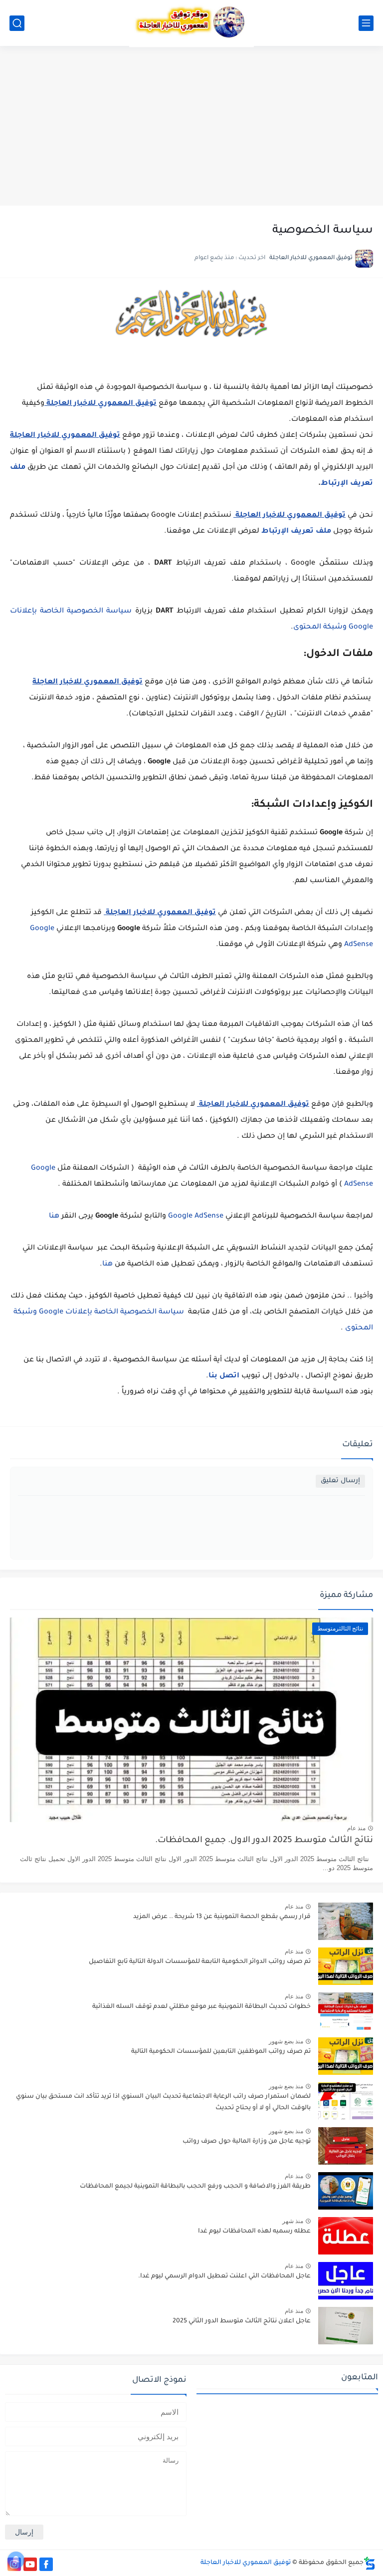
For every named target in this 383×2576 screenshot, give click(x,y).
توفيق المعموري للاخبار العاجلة (246, 2563)
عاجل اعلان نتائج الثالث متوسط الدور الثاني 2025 (242, 2321)
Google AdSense (196, 1217)
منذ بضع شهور (286, 2041)
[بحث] (17, 23)
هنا (54, 1217)
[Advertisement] (191, 126)
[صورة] (346, 1921)
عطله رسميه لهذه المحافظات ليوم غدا (254, 2232)
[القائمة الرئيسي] (366, 23)
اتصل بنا (224, 1376)
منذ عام (356, 1828)
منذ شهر (293, 2221)
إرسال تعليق (340, 1481)
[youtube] (30, 2564)
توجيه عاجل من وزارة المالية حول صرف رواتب (247, 2142)
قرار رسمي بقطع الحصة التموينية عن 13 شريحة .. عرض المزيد (222, 1917)
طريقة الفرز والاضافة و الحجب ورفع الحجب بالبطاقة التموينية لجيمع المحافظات (195, 2187)
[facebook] (46, 2564)
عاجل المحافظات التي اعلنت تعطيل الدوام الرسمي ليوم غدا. (224, 2276)
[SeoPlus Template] (370, 2563)
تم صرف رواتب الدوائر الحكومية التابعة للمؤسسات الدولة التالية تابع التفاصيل (200, 1962)
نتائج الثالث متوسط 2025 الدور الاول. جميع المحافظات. (264, 1841)
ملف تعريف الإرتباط (296, 532)
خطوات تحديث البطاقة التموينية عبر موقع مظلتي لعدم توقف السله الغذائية (201, 2007)
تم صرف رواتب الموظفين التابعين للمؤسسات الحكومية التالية (221, 2052)
